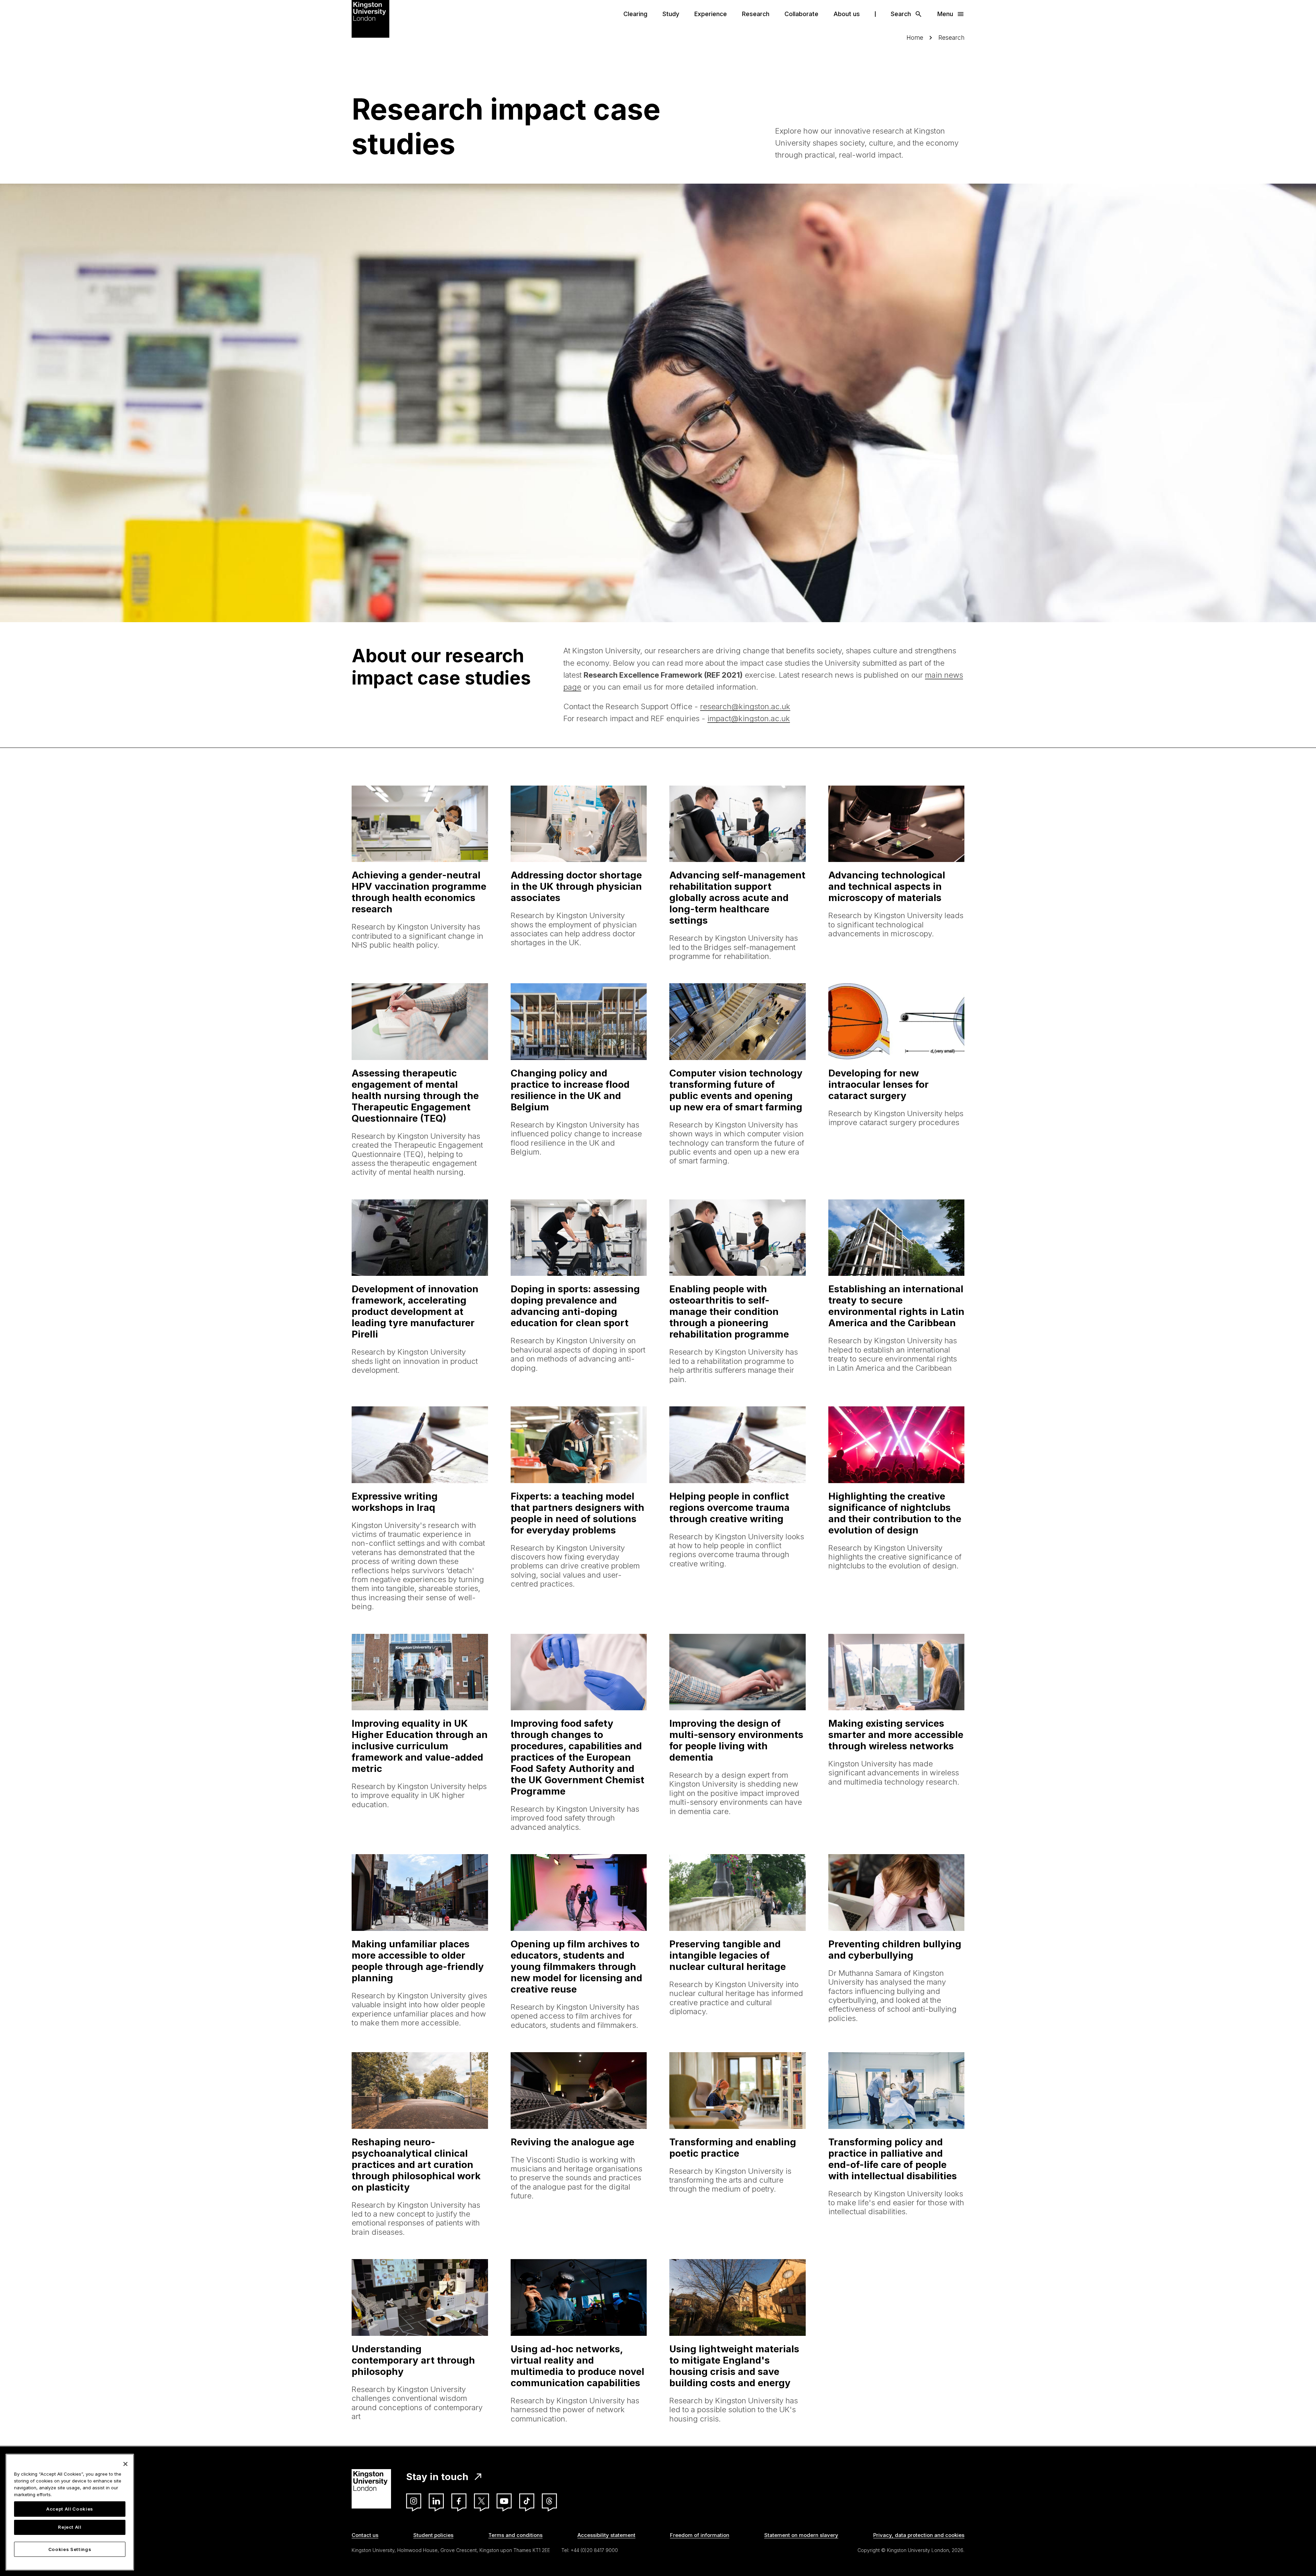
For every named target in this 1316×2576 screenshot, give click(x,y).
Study (671, 14)
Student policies (433, 2535)
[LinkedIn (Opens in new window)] (436, 2501)
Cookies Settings (70, 2549)
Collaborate (801, 14)
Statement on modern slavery (801, 2535)
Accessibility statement (606, 2535)
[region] (70, 2512)
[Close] (125, 2464)
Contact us (365, 2535)
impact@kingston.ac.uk (749, 718)
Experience (711, 14)
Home (915, 38)
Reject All (70, 2527)
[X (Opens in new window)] (482, 2501)
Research (756, 14)
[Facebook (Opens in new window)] (459, 2501)
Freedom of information (700, 2535)
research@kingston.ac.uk (745, 706)
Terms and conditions (515, 2535)
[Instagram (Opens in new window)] (414, 2501)
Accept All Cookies (70, 2509)
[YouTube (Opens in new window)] (504, 2501)
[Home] (370, 18)
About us (847, 14)
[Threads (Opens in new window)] (549, 2501)
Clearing (635, 14)
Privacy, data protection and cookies (919, 2535)
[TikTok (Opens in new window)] (527, 2501)
